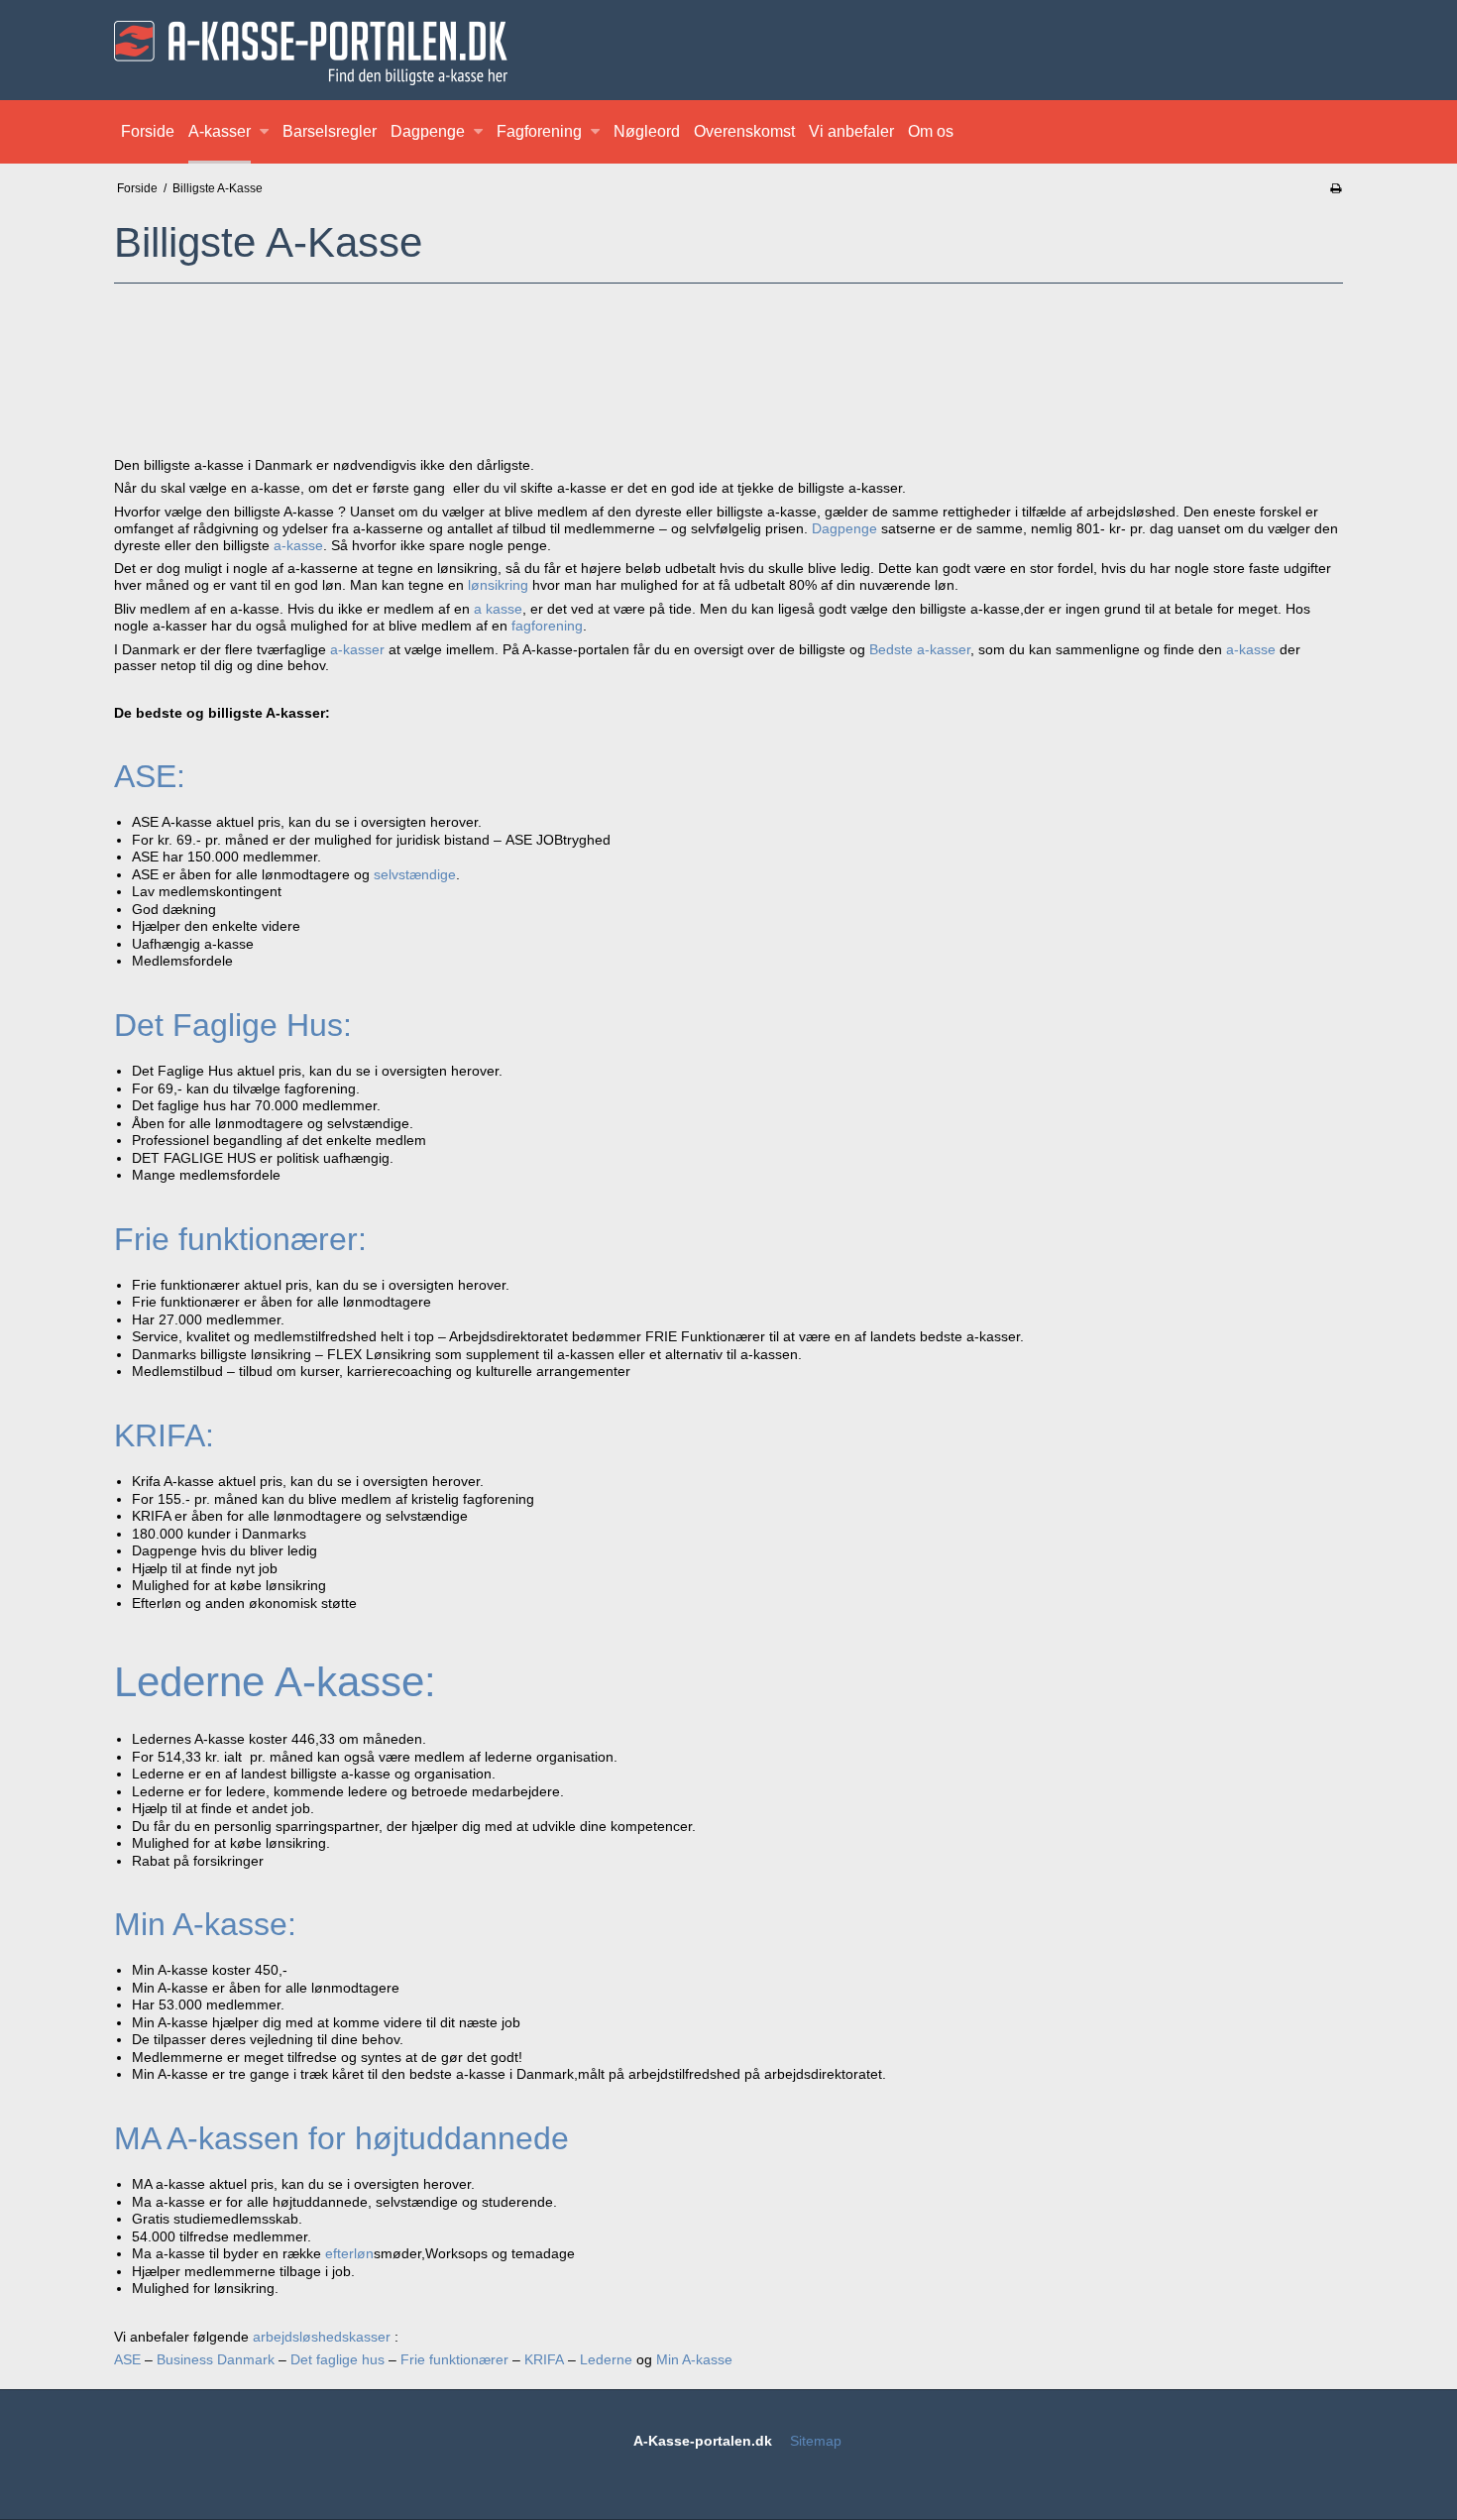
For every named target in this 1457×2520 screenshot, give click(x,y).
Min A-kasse (694, 2359)
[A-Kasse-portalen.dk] (728, 53)
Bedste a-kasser (920, 649)
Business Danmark (216, 2359)
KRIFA (544, 2359)
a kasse (498, 609)
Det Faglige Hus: (233, 1025)
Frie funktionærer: (240, 1239)
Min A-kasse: (205, 1924)
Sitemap (816, 2441)
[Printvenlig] (1336, 188)
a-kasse (298, 545)
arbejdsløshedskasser (322, 2337)
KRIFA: (164, 1435)
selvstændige (415, 874)
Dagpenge (844, 528)
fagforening (547, 626)
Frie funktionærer (454, 2359)
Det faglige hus (337, 2359)
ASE (127, 2359)
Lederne (606, 2359)
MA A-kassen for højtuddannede (341, 2138)
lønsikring (498, 585)
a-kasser (357, 649)
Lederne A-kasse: (275, 1682)
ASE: (150, 776)
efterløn (349, 2253)
